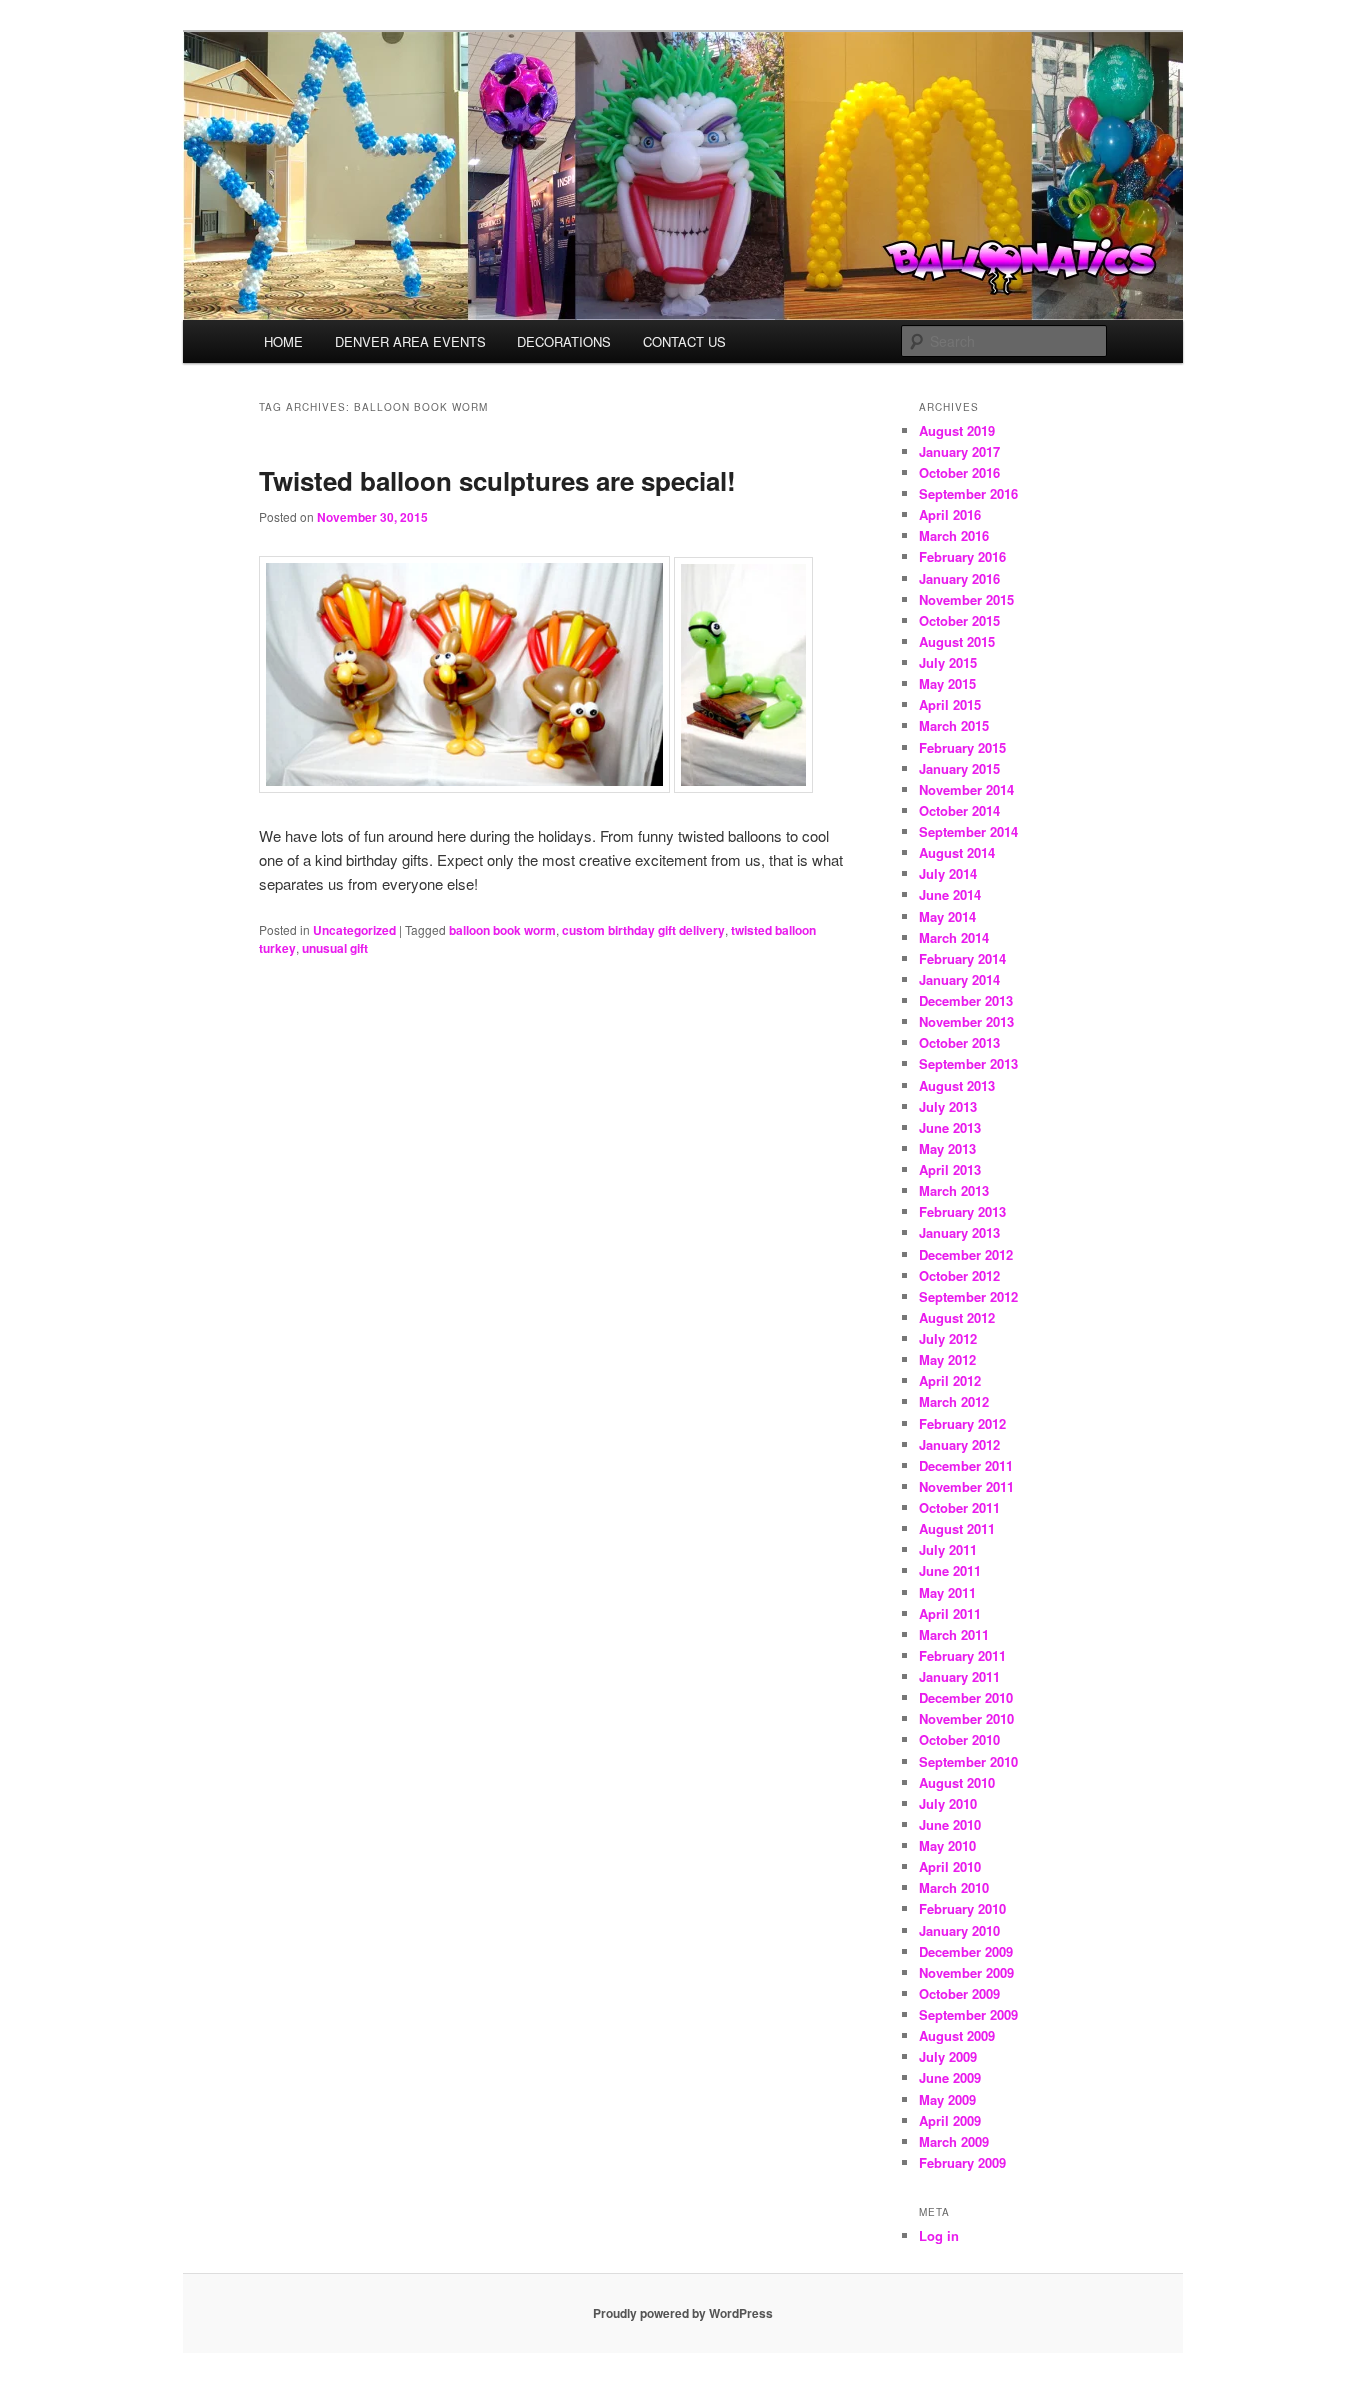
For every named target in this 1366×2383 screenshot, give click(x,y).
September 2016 (968, 493)
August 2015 (957, 641)
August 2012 (957, 1317)
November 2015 (966, 599)
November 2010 (966, 1718)
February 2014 (962, 958)
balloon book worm (502, 930)
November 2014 (966, 789)
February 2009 (962, 2162)
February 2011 (962, 1655)
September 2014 (968, 831)
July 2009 (948, 2056)
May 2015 (947, 683)
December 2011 (966, 1465)
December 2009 (966, 1951)
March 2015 (954, 725)
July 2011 (948, 1549)
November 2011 (966, 1486)
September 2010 (968, 1761)
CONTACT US (684, 341)
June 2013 (950, 1127)
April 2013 (950, 1169)
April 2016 (950, 514)
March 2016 (954, 535)
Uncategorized (354, 930)
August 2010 (957, 1782)
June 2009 (950, 2077)
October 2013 (959, 1042)
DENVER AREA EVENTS (410, 341)
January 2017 (959, 451)
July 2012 (948, 1338)
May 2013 (947, 1148)
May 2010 (947, 1845)
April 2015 (950, 704)
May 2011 (947, 1592)
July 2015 (948, 662)
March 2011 (954, 1634)
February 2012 (962, 1423)
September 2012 (968, 1296)
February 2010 (962, 1908)
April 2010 (950, 1866)
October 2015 (959, 620)
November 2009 (966, 1972)
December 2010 (966, 1697)
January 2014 (959, 979)
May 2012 (947, 1359)
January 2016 (959, 578)
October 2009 (959, 1993)
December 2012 (966, 1254)
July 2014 (948, 873)
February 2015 (962, 747)
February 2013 (962, 1211)
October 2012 (959, 1275)
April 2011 (950, 1613)
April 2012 (950, 1380)
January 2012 (959, 1444)
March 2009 (954, 2141)
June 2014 (950, 894)
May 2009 (947, 2099)
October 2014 (959, 810)
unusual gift (335, 948)
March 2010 (954, 1887)
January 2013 (959, 1232)
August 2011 (957, 1528)
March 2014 (954, 937)
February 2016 (962, 556)
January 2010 (959, 1930)
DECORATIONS (564, 341)
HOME (283, 341)
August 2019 (957, 430)
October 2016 (959, 472)
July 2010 (948, 1803)
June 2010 (950, 1824)
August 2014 (957, 852)
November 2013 (966, 1021)
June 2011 (950, 1570)
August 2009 (957, 2035)
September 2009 (968, 2014)
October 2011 (959, 1507)
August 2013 (957, 1085)
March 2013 (954, 1190)
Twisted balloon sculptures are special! (497, 480)
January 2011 (959, 1676)
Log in (939, 2235)
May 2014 (947, 916)
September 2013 (968, 1063)
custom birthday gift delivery (643, 930)
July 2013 (948, 1106)
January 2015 (959, 768)
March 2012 (954, 1401)
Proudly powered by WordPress (683, 2313)
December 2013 (966, 1000)
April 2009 (950, 2120)
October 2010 (959, 1739)
